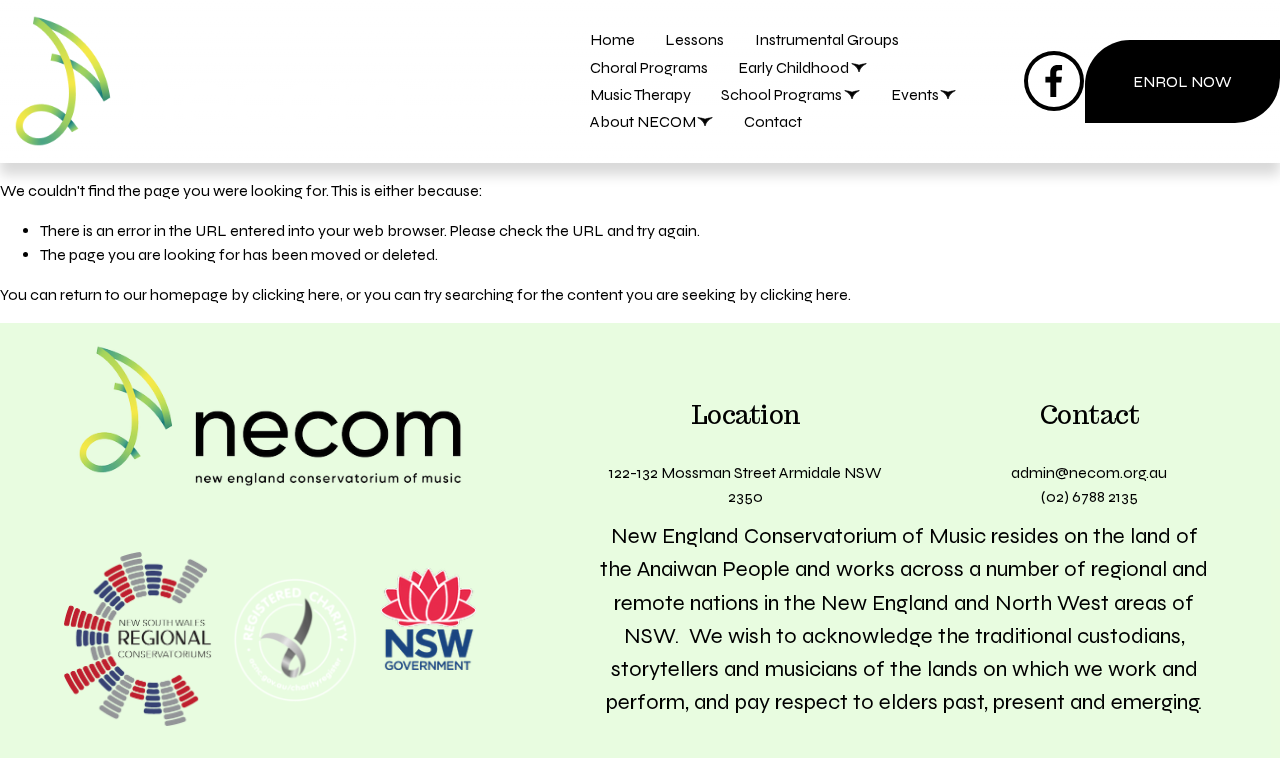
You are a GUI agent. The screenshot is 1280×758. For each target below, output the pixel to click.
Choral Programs (649, 67)
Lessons (694, 39)
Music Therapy (640, 94)
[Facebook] (1054, 81)
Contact (773, 121)
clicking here (296, 294)
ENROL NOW (1182, 81)
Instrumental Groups (827, 39)
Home (612, 39)
